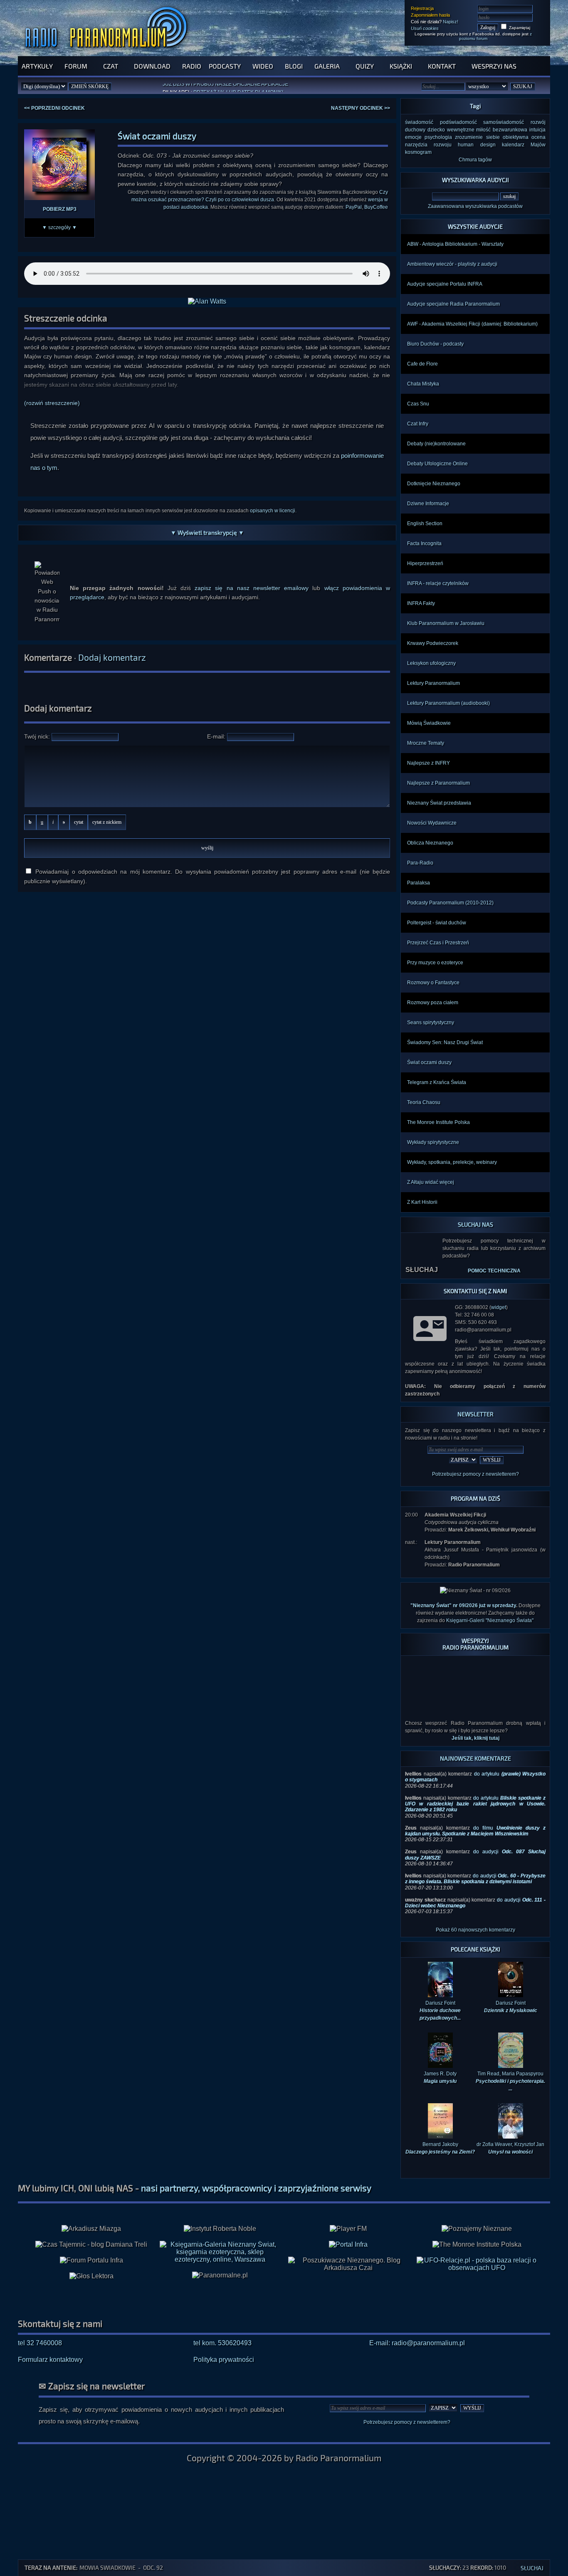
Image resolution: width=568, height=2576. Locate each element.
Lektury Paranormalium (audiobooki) (448, 703)
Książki (401, 66)
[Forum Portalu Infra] (91, 2247)
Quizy (365, 66)
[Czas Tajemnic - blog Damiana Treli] (91, 2231)
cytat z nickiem (107, 822)
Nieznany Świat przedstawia (439, 803)
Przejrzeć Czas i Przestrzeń (438, 943)
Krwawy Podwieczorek (433, 643)
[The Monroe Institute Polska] (477, 2231)
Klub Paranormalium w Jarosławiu (446, 623)
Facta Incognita (424, 543)
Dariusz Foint (511, 1993)
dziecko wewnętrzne (451, 130)
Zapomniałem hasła (430, 15)
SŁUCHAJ (422, 1250)
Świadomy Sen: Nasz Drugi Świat (445, 1042)
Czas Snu (418, 404)
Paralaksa (419, 883)
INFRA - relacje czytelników (438, 583)
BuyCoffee (376, 207)
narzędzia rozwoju (428, 145)
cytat (79, 822)
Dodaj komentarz (112, 657)
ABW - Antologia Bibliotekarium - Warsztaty (455, 244)
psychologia (438, 137)
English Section (425, 524)
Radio (192, 66)
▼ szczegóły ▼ (59, 227)
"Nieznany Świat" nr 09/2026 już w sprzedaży (463, 1605)
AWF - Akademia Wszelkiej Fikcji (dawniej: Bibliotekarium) (472, 324)
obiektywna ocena (524, 137)
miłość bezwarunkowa (502, 130)
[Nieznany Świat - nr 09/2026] (475, 1591)
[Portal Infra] (348, 2231)
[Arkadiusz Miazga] (91, 2215)
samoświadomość (504, 122)
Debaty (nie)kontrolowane (436, 444)
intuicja (537, 130)
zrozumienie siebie (477, 137)
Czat (111, 66)
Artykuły (37, 66)
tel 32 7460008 (40, 2329)
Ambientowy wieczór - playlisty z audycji (452, 264)
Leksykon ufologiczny (431, 663)
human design (477, 145)
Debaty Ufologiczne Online (437, 464)
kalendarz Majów (524, 145)
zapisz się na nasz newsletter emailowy (252, 588)
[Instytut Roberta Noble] (220, 2215)
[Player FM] (348, 2215)
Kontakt (442, 66)
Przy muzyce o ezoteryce (435, 963)
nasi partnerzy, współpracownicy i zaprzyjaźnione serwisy (256, 2174)
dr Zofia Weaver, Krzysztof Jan (510, 2134)
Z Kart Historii (422, 1202)
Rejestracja (422, 8)
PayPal (354, 207)
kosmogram (418, 152)
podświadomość (458, 122)
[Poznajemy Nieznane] (477, 2215)
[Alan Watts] (207, 301)
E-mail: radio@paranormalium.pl (417, 2329)
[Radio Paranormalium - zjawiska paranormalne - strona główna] (108, 52)
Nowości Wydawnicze (432, 823)
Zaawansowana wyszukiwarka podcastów (475, 206)
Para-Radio (420, 863)
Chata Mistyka (423, 384)
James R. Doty (440, 2064)
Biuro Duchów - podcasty (435, 344)
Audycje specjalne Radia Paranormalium (453, 304)
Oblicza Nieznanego (430, 843)
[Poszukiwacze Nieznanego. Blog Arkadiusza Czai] (348, 2250)
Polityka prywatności (224, 2346)
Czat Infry (418, 424)
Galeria (327, 66)
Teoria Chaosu (424, 1102)
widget (499, 1307)
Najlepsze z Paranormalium (438, 783)
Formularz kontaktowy (50, 2346)
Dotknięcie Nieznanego (434, 484)
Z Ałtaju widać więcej (431, 1182)
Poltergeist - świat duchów (437, 923)
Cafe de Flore (422, 364)
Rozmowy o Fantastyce (433, 983)
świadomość (419, 122)
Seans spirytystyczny (431, 1022)
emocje (413, 137)
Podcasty (225, 66)
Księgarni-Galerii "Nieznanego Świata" (490, 1620)
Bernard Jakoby (440, 2134)
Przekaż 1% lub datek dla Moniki (238, 88)
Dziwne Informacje (428, 504)
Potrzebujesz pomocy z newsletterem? (475, 1474)
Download (152, 66)
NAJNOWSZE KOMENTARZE (475, 1745)
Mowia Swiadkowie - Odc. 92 (121, 2567)
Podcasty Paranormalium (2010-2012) (450, 903)
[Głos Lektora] (91, 2262)
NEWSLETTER (475, 1414)
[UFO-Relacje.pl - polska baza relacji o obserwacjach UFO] (477, 2254)
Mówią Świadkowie (429, 723)
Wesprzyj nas (494, 66)
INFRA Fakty (421, 603)
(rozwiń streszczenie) (52, 403)
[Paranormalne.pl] (220, 2262)
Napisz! (451, 22)
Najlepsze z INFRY (428, 763)
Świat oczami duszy (429, 1062)
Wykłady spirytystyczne (433, 1142)
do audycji (475, 1865)
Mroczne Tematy (426, 743)
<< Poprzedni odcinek (54, 108)
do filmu (475, 1817)
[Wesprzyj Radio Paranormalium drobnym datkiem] (475, 1694)
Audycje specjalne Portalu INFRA (445, 284)
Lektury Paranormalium (433, 683)
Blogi (294, 66)
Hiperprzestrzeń (425, 563)
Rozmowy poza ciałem (433, 1003)
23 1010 (446, 2567)
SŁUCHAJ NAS (475, 1224)
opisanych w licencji (273, 511)
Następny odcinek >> (361, 108)
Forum (76, 66)
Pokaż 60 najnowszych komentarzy (475, 1916)
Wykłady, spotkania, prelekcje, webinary (452, 1162)
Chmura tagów (475, 160)
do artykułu (475, 1790)
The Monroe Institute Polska (438, 1122)
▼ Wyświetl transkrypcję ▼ (207, 532)
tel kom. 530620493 (222, 2329)
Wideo (263, 66)
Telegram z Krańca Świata (437, 1082)
